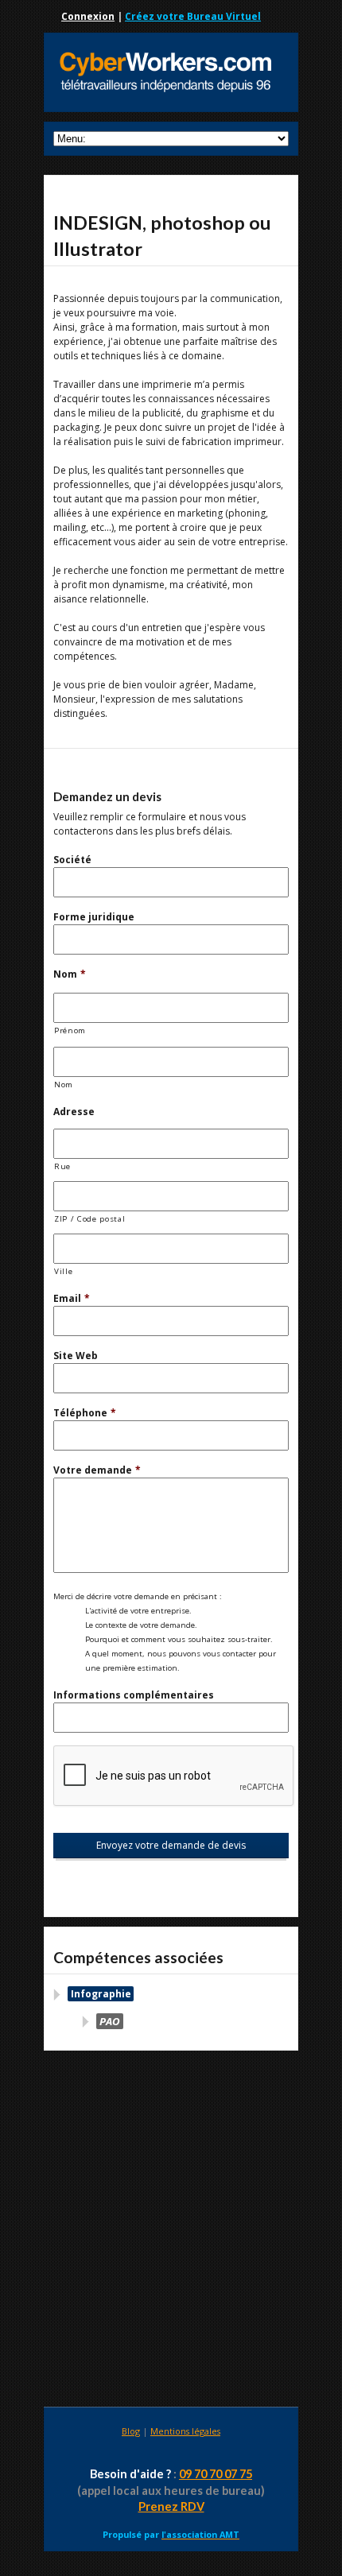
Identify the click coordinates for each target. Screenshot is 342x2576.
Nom (70, 974)
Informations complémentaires (134, 1695)
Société (72, 860)
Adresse (74, 1112)
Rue (62, 1166)
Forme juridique (94, 917)
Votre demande (97, 1470)
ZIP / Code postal (89, 1219)
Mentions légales (185, 2431)
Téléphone (85, 1413)
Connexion (88, 16)
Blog (131, 2431)
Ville (63, 1271)
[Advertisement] (171, 2231)
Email (72, 1298)
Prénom (70, 1030)
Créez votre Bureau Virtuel (193, 16)
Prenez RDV (171, 2506)
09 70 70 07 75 (216, 2474)
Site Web (76, 1356)
